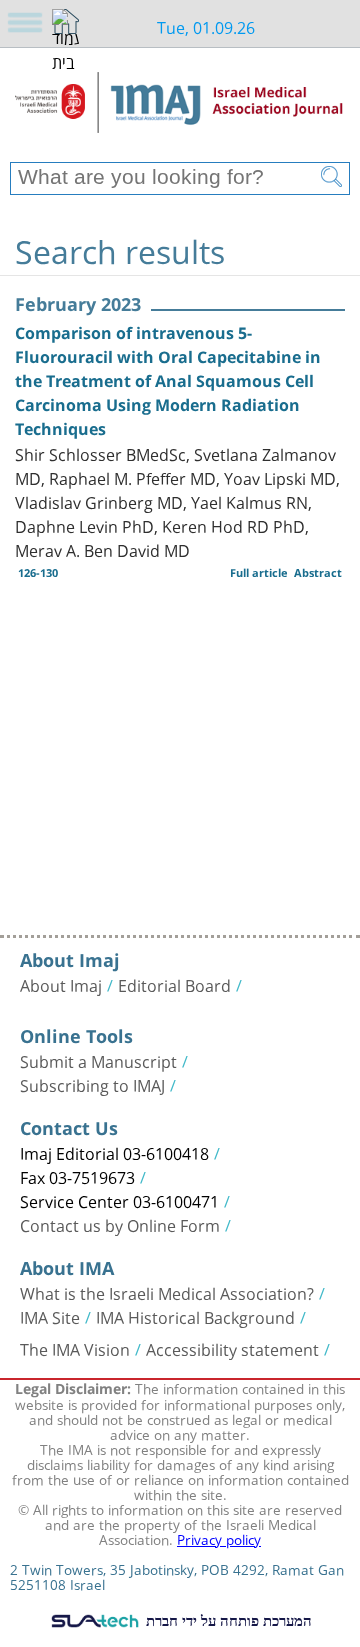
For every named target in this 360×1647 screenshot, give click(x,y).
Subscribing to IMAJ (92, 1084)
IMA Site (50, 1316)
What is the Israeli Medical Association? (167, 1292)
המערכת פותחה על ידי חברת (227, 1620)
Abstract (318, 572)
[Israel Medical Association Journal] (180, 112)
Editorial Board (174, 984)
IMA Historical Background (195, 1316)
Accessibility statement (232, 1348)
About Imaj (61, 984)
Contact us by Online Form (120, 1224)
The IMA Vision (75, 1348)
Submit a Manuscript (98, 1060)
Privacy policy (219, 1538)
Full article (259, 572)
